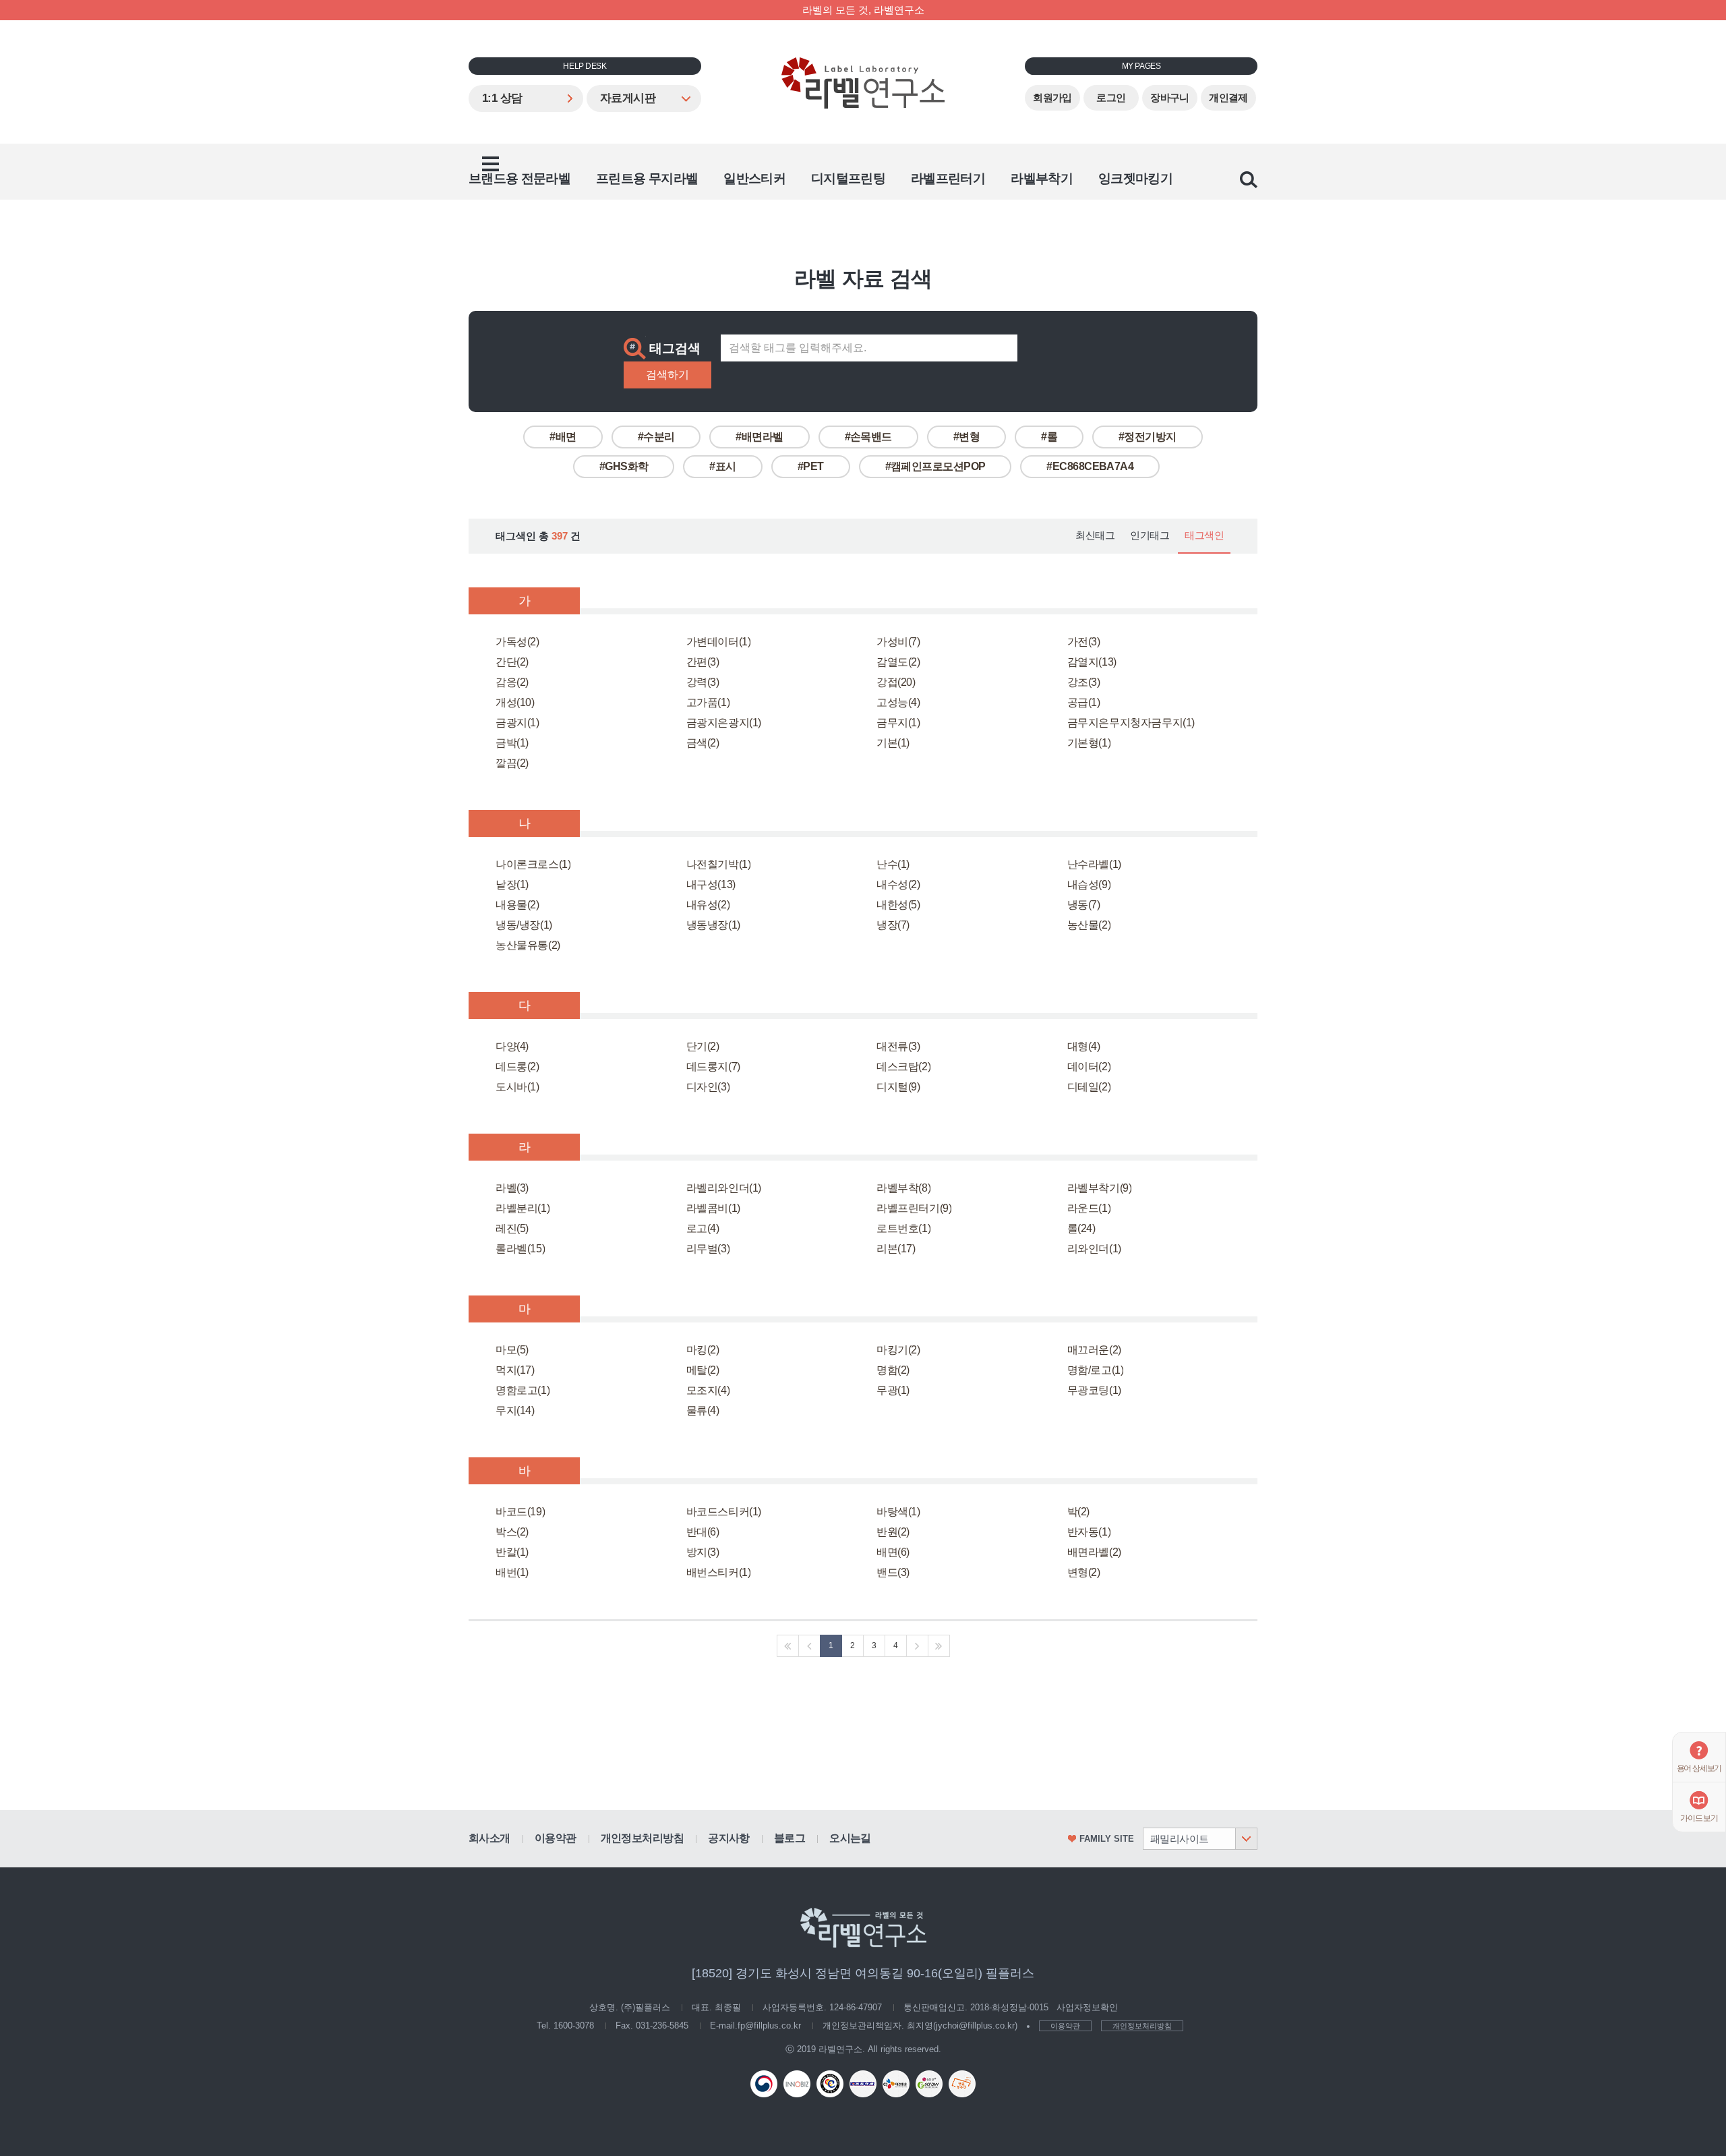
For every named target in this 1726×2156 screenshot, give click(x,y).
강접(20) (896, 682)
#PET (811, 466)
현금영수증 (962, 2084)
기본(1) (893, 743)
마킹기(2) (898, 1350)
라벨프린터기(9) (914, 1208)
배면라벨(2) (1094, 1552)
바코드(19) (520, 1512)
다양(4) (512, 1046)
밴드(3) (893, 1572)
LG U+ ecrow (929, 2084)
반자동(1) (1089, 1532)
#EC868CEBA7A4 (1090, 466)
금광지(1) (517, 723)
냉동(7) (1084, 905)
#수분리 (656, 437)
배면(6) (893, 1552)
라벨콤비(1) (713, 1208)
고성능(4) (898, 702)
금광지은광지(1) (724, 723)
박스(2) (512, 1532)
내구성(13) (711, 884)
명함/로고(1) (1096, 1370)
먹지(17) (515, 1370)
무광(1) (893, 1390)
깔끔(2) (512, 763)
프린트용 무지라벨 (647, 178)
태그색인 (1204, 535)
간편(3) (703, 662)
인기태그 (1150, 535)
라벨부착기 (1042, 178)
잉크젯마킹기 (1135, 178)
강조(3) (1084, 682)
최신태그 (1095, 535)
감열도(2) (898, 662)
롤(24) (1081, 1228)
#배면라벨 (759, 437)
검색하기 (667, 375)
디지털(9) (898, 1087)
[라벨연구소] (863, 83)
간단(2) (512, 662)
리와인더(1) (1094, 1249)
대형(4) (1084, 1046)
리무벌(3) (708, 1249)
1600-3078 (574, 2026)
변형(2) (1084, 1572)
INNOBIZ (797, 2084)
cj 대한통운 (896, 2084)
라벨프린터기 (948, 178)
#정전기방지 (1148, 437)
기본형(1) (1089, 743)
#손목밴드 (868, 437)
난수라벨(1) (1094, 864)
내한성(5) (898, 905)
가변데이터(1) (719, 642)
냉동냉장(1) (713, 925)
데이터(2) (1089, 1067)
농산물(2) (1089, 925)
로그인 (1111, 98)
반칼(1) (512, 1552)
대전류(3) (898, 1046)
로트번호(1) (903, 1228)
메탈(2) (703, 1370)
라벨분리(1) (523, 1208)
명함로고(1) (523, 1390)
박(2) (1078, 1512)
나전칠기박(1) (719, 864)
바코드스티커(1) (724, 1512)
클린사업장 (830, 2084)
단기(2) (703, 1046)
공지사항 (729, 1838)
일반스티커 (754, 178)
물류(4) (703, 1410)
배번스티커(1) (719, 1572)
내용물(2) (517, 905)
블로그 (790, 1838)
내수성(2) (898, 884)
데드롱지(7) (713, 1067)
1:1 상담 (502, 98)
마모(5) (512, 1350)
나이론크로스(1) (533, 864)
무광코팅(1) (1094, 1390)
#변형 (966, 437)
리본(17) (896, 1249)
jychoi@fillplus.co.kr (975, 2026)
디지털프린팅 (848, 178)
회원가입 (1052, 98)
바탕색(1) (898, 1512)
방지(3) (703, 1552)
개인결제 (1228, 98)
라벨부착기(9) (1100, 1188)
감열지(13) (1092, 662)
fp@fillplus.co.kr (769, 2026)
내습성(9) (1089, 884)
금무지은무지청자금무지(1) (1131, 723)
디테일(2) (1089, 1087)
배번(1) (512, 1572)
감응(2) (512, 682)
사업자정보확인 (1087, 2007)
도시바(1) (517, 1087)
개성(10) (515, 702)
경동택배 (863, 2084)
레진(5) (512, 1228)
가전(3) (1084, 642)
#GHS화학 (624, 466)
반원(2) (893, 1532)
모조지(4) (708, 1390)
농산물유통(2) (528, 945)
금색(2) (703, 743)
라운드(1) (1089, 1208)
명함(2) (893, 1370)
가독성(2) (517, 642)
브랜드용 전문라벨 (519, 178)
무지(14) (515, 1410)
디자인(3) (708, 1087)
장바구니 (1170, 98)
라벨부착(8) (903, 1188)
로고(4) (703, 1228)
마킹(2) (703, 1350)
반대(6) (703, 1532)
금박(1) (512, 743)
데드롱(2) (517, 1067)
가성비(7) (898, 642)
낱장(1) (512, 884)
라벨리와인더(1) (724, 1188)
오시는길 (850, 1838)
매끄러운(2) (1094, 1350)
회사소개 (489, 1838)
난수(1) (893, 864)
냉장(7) (893, 925)
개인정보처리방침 (643, 1838)
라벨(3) (512, 1188)
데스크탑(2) (903, 1067)
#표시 (722, 466)
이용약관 (556, 1838)
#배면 (563, 437)
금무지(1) (898, 723)
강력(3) (703, 682)
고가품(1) (708, 702)
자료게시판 (628, 98)
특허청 (764, 2084)
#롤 (1049, 437)
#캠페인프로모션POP (935, 466)
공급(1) (1084, 702)
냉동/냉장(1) (524, 925)
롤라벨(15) (520, 1249)
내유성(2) (708, 905)
